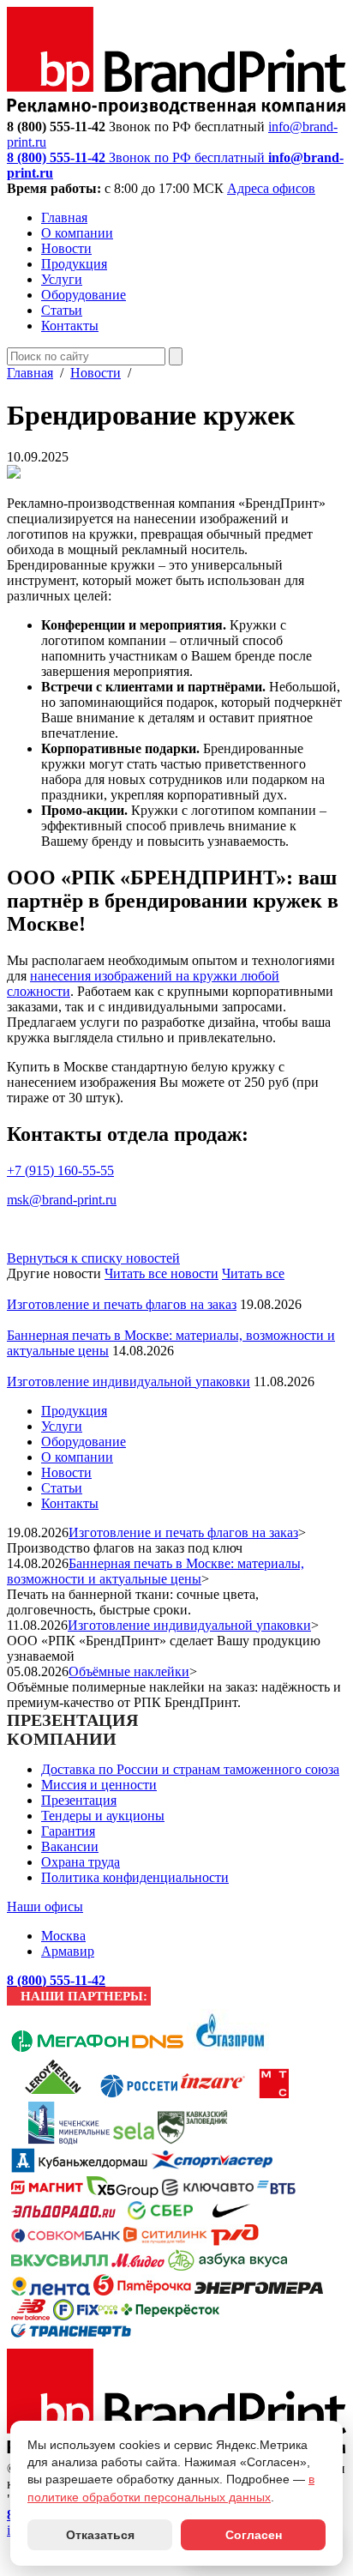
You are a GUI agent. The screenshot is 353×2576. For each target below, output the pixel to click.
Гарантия (68, 1831)
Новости (66, 248)
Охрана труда (81, 1862)
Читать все (253, 1273)
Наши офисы (45, 1906)
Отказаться (100, 2535)
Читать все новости (162, 1273)
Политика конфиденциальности (135, 1877)
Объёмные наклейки (129, 1671)
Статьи (62, 310)
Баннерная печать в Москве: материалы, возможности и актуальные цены (156, 1571)
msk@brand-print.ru (62, 1200)
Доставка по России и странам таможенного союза (190, 1769)
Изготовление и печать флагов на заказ (122, 1304)
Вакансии (70, 1846)
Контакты (70, 326)
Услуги (62, 279)
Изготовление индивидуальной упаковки (129, 1382)
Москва (63, 1936)
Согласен (254, 2535)
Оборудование (84, 295)
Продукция (74, 264)
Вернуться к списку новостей (93, 1258)
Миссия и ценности (99, 1785)
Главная (64, 217)
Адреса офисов (271, 188)
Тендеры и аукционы (103, 1816)
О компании (77, 233)
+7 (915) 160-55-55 (60, 1170)
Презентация (79, 1800)
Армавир (68, 1951)
